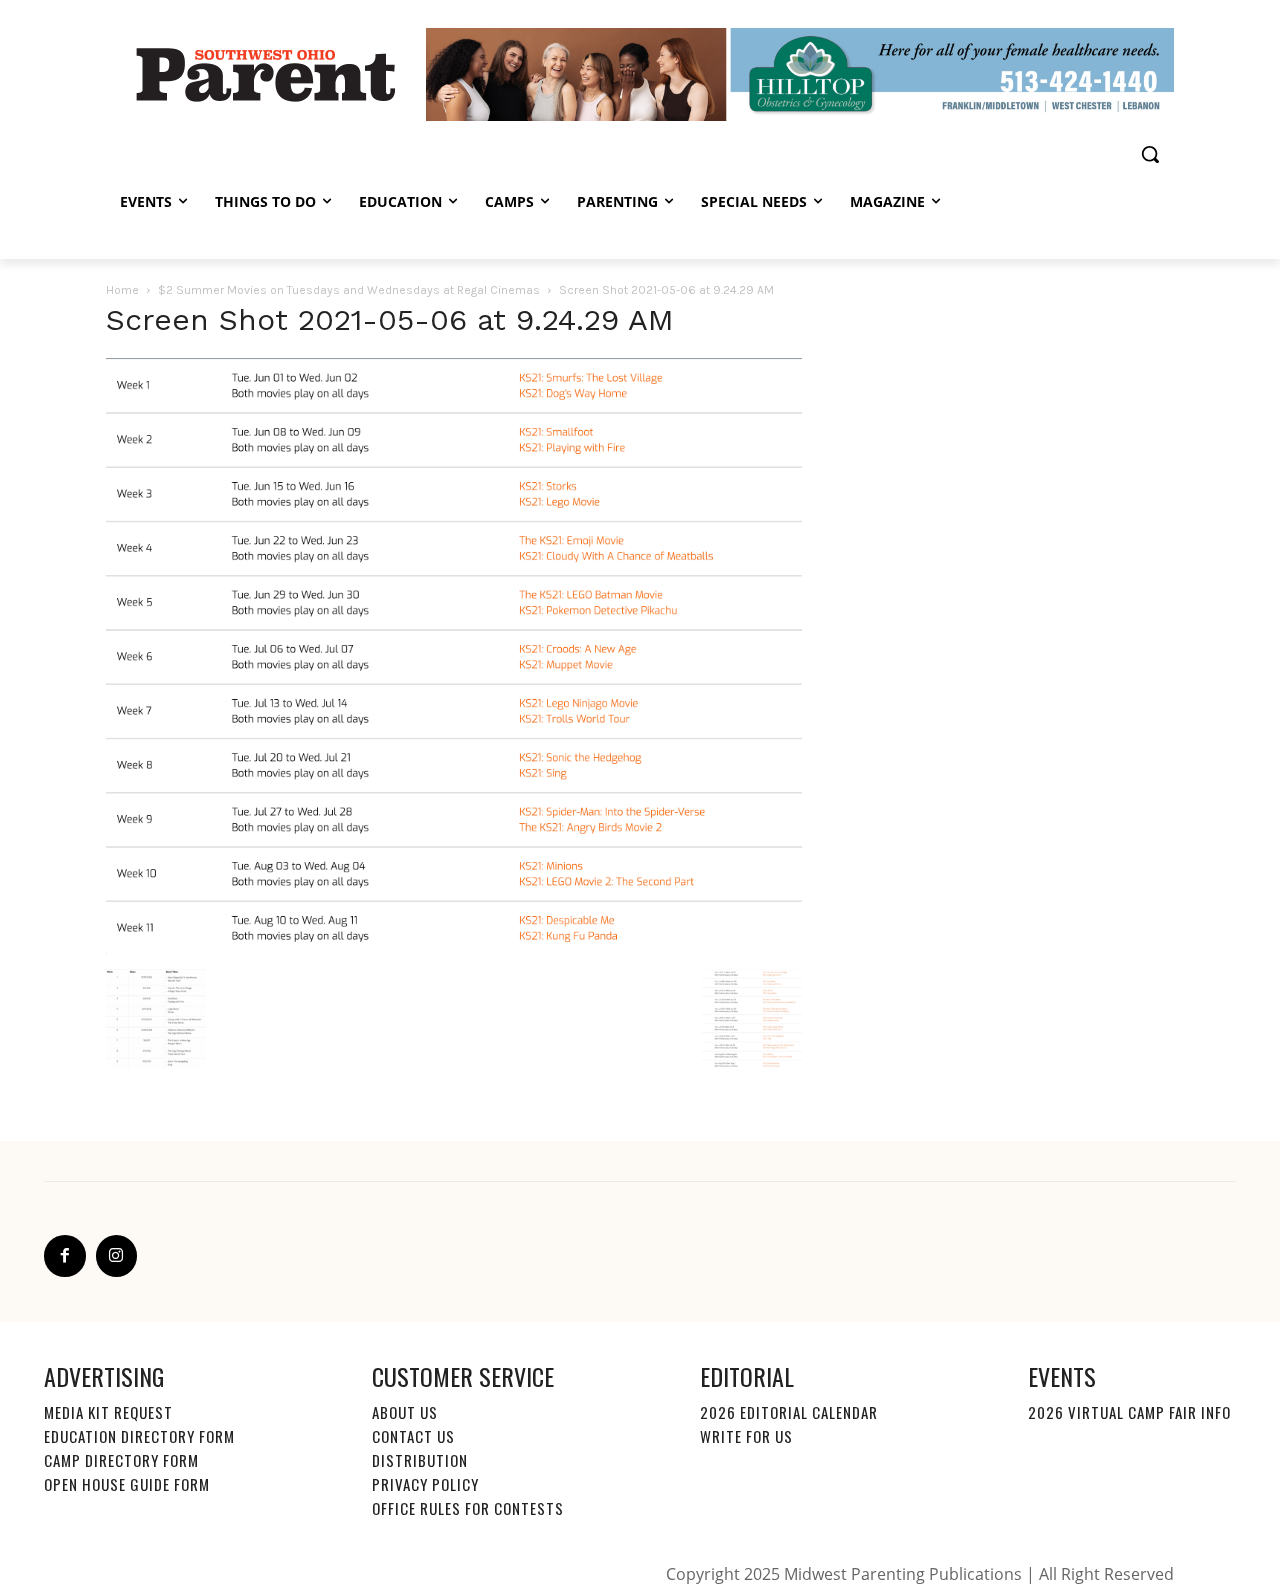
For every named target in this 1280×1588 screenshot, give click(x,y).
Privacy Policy (425, 1484)
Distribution (420, 1460)
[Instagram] (117, 1256)
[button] (1150, 154)
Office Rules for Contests (468, 1508)
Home (122, 290)
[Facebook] (65, 1256)
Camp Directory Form (121, 1460)
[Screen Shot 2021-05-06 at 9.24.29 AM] (454, 949)
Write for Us (746, 1436)
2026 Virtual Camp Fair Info (1129, 1412)
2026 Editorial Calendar (789, 1412)
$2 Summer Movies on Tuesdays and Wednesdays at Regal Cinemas (349, 290)
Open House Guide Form (127, 1484)
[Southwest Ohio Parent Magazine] (266, 74)
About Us (405, 1412)
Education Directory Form (139, 1436)
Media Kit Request (108, 1412)
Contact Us (413, 1436)
